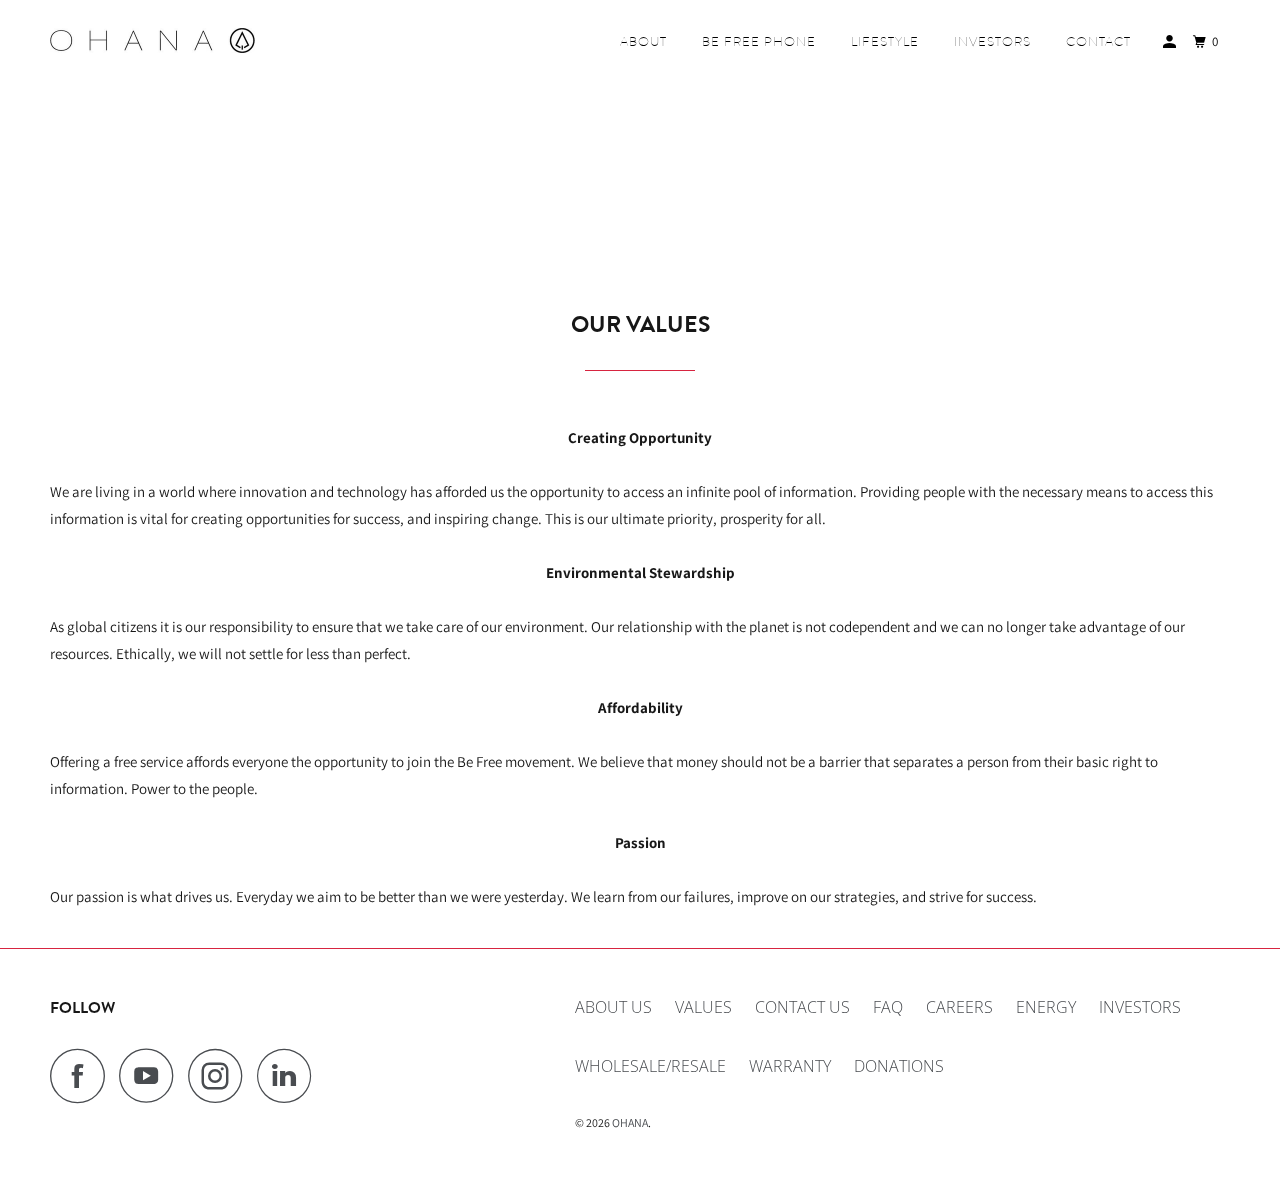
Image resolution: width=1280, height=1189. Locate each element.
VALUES (703, 1007)
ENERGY (1046, 1007)
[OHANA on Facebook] (83, 1075)
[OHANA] (152, 40)
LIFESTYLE (885, 41)
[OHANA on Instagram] (221, 1075)
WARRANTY (790, 1066)
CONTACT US (802, 1007)
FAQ (888, 1007)
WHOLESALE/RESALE (650, 1066)
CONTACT (1098, 41)
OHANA (630, 1122)
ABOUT (643, 41)
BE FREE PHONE (759, 41)
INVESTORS (992, 41)
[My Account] (1171, 42)
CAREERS (959, 1007)
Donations (899, 1066)
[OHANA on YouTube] (152, 1075)
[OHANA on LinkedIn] (290, 1075)
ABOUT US (613, 1007)
